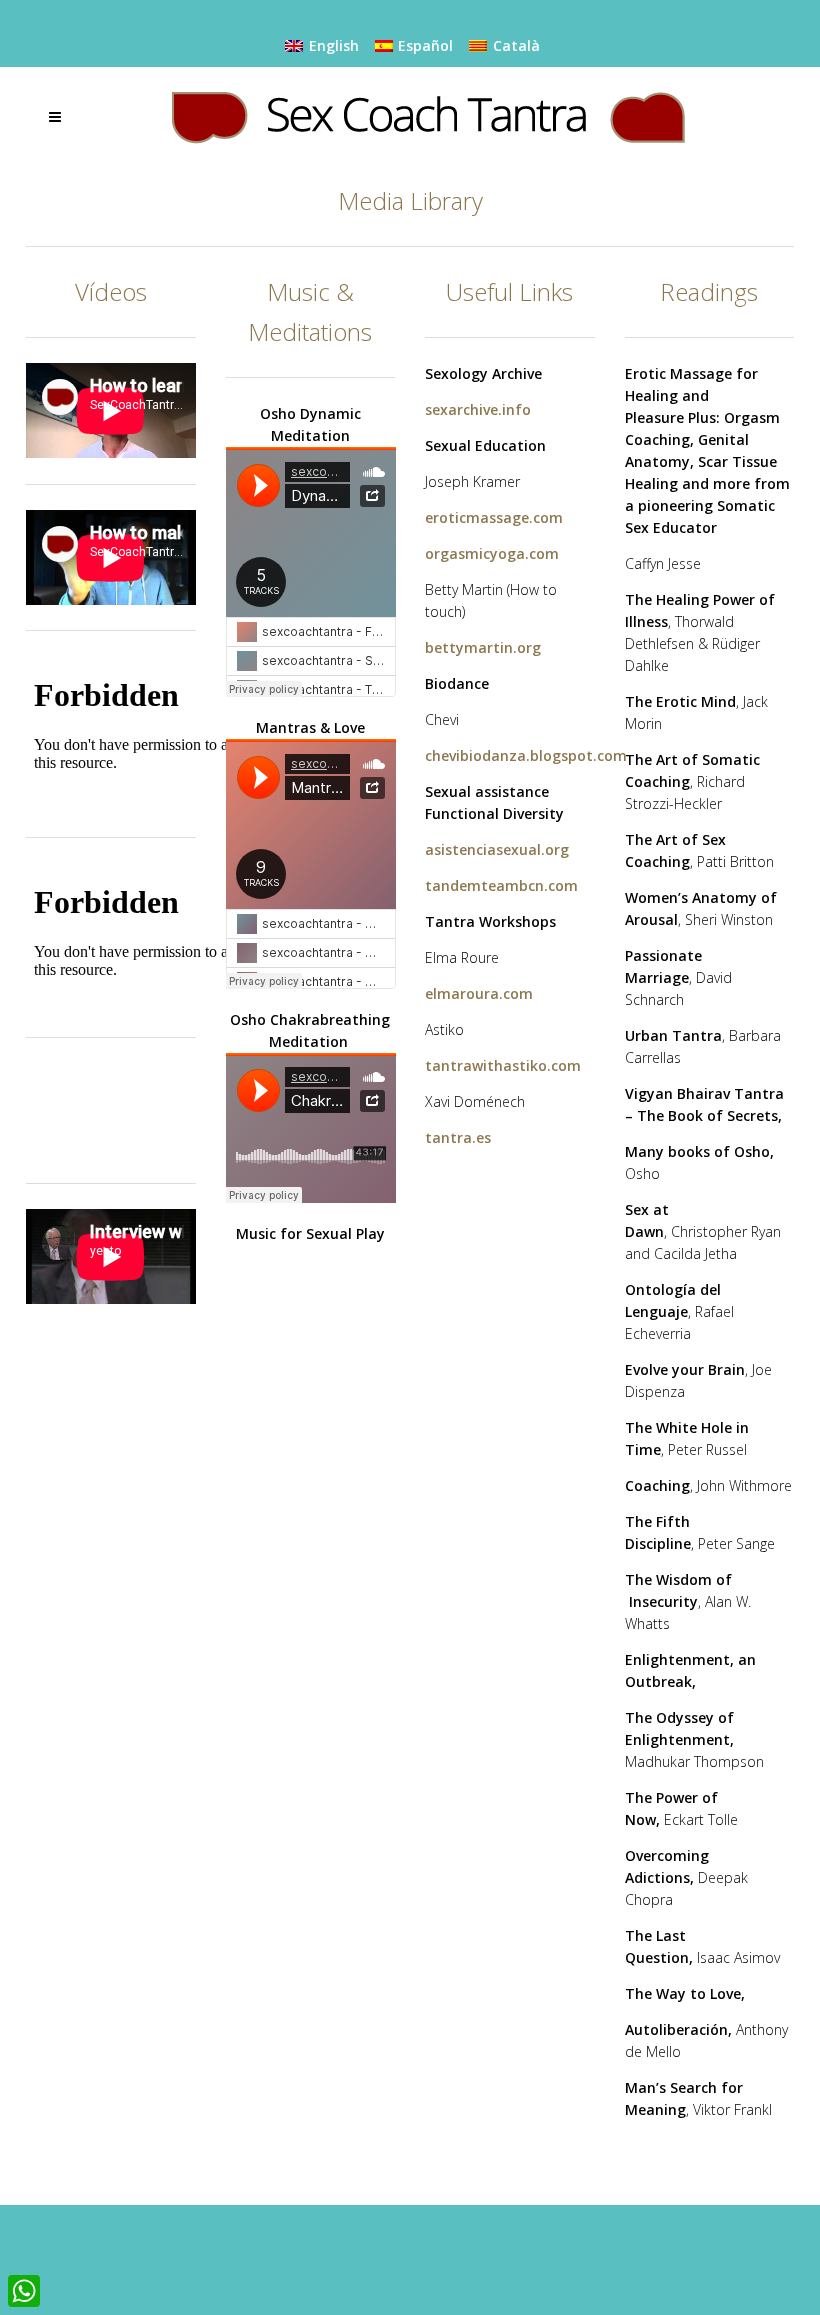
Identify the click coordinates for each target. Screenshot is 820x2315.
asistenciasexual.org (497, 849)
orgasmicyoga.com (492, 553)
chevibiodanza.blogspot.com (526, 755)
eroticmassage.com (494, 517)
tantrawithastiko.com (503, 1065)
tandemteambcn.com (501, 885)
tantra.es (458, 1137)
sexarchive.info (478, 409)
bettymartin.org (483, 647)
